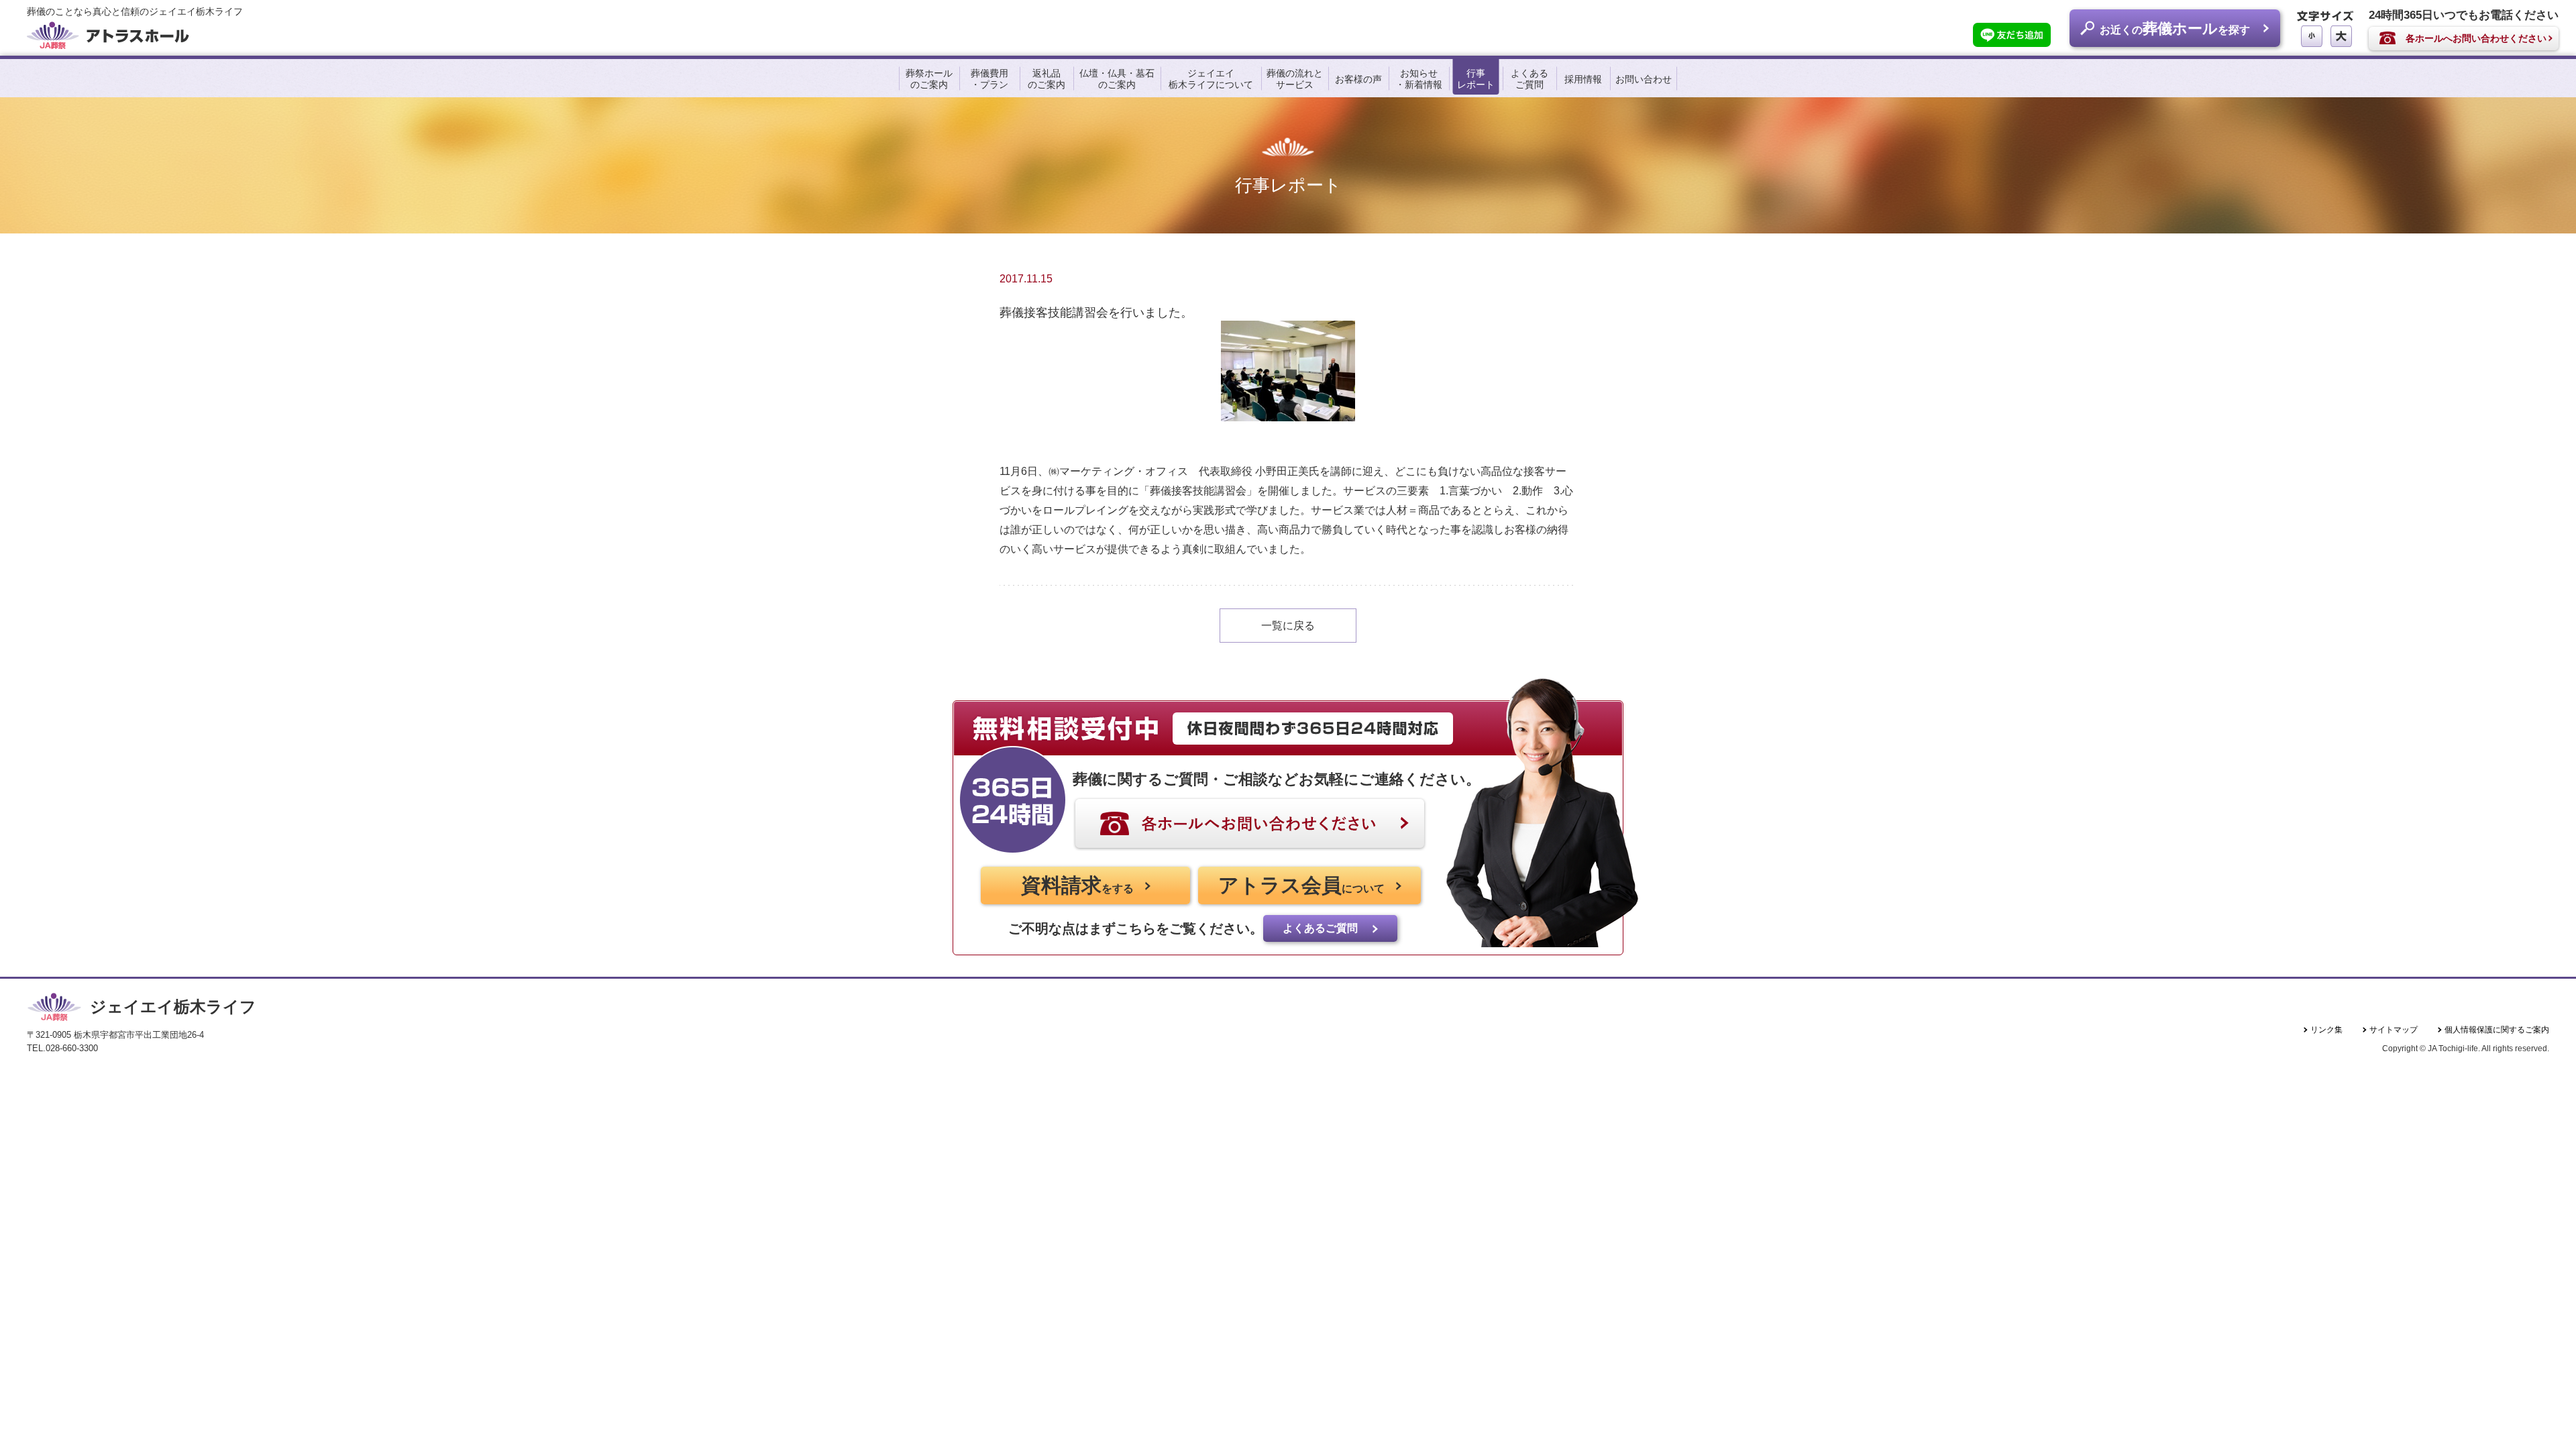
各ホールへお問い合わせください (2476, 38)
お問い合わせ (1644, 79)
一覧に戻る (1288, 626)
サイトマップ (2394, 1030)
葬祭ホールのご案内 (929, 79)
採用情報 (1583, 79)
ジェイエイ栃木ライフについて (1211, 79)
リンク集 (2326, 1030)
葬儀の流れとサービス (1295, 79)
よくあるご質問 (1529, 79)
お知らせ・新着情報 (1419, 79)
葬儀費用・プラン (989, 79)
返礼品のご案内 (1046, 79)
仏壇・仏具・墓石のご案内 (1117, 79)
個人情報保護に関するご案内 (2497, 1030)
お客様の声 (1358, 79)
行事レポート (1476, 79)
